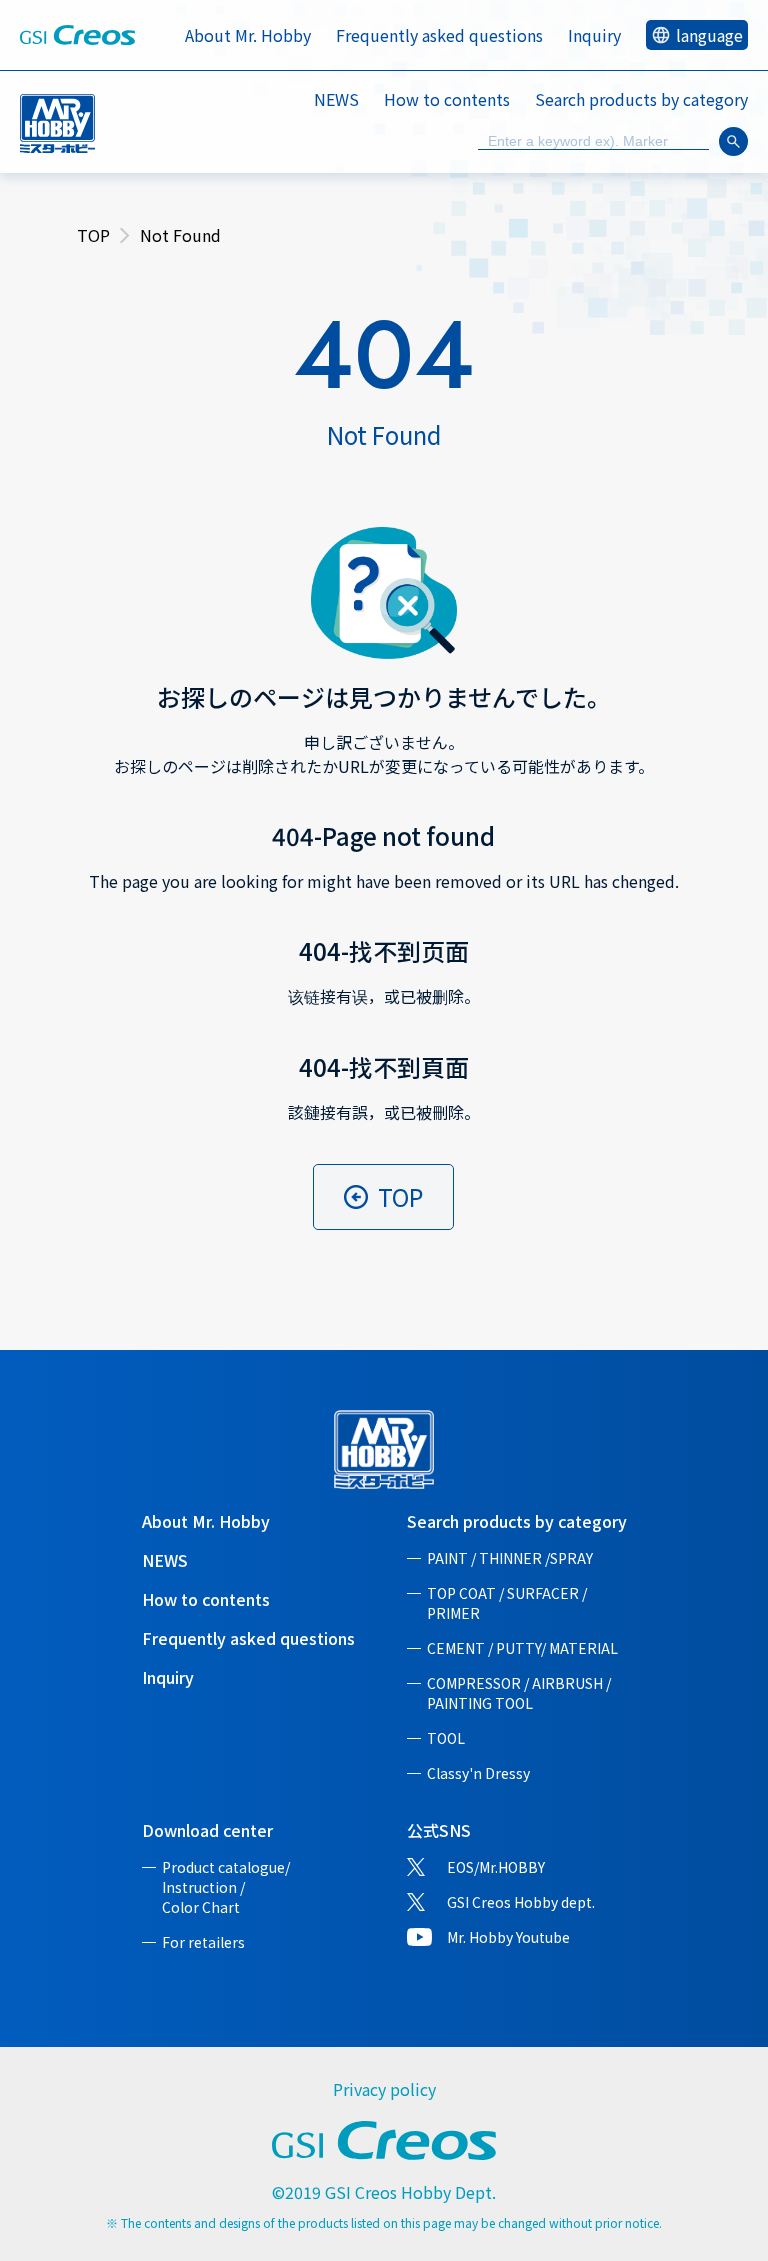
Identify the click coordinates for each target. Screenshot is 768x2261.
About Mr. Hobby (248, 35)
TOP (93, 235)
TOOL (446, 1738)
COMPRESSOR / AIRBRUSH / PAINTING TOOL (519, 1693)
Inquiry (594, 35)
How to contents (447, 99)
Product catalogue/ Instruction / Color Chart (226, 1887)
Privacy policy (384, 2089)
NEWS (336, 99)
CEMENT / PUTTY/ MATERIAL (522, 1648)
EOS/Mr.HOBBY (496, 1867)
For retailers (203, 1942)
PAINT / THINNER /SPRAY (510, 1558)
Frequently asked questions (439, 35)
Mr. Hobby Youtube (508, 1937)
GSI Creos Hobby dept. (521, 1902)
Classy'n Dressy (478, 1773)
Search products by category (517, 1521)
